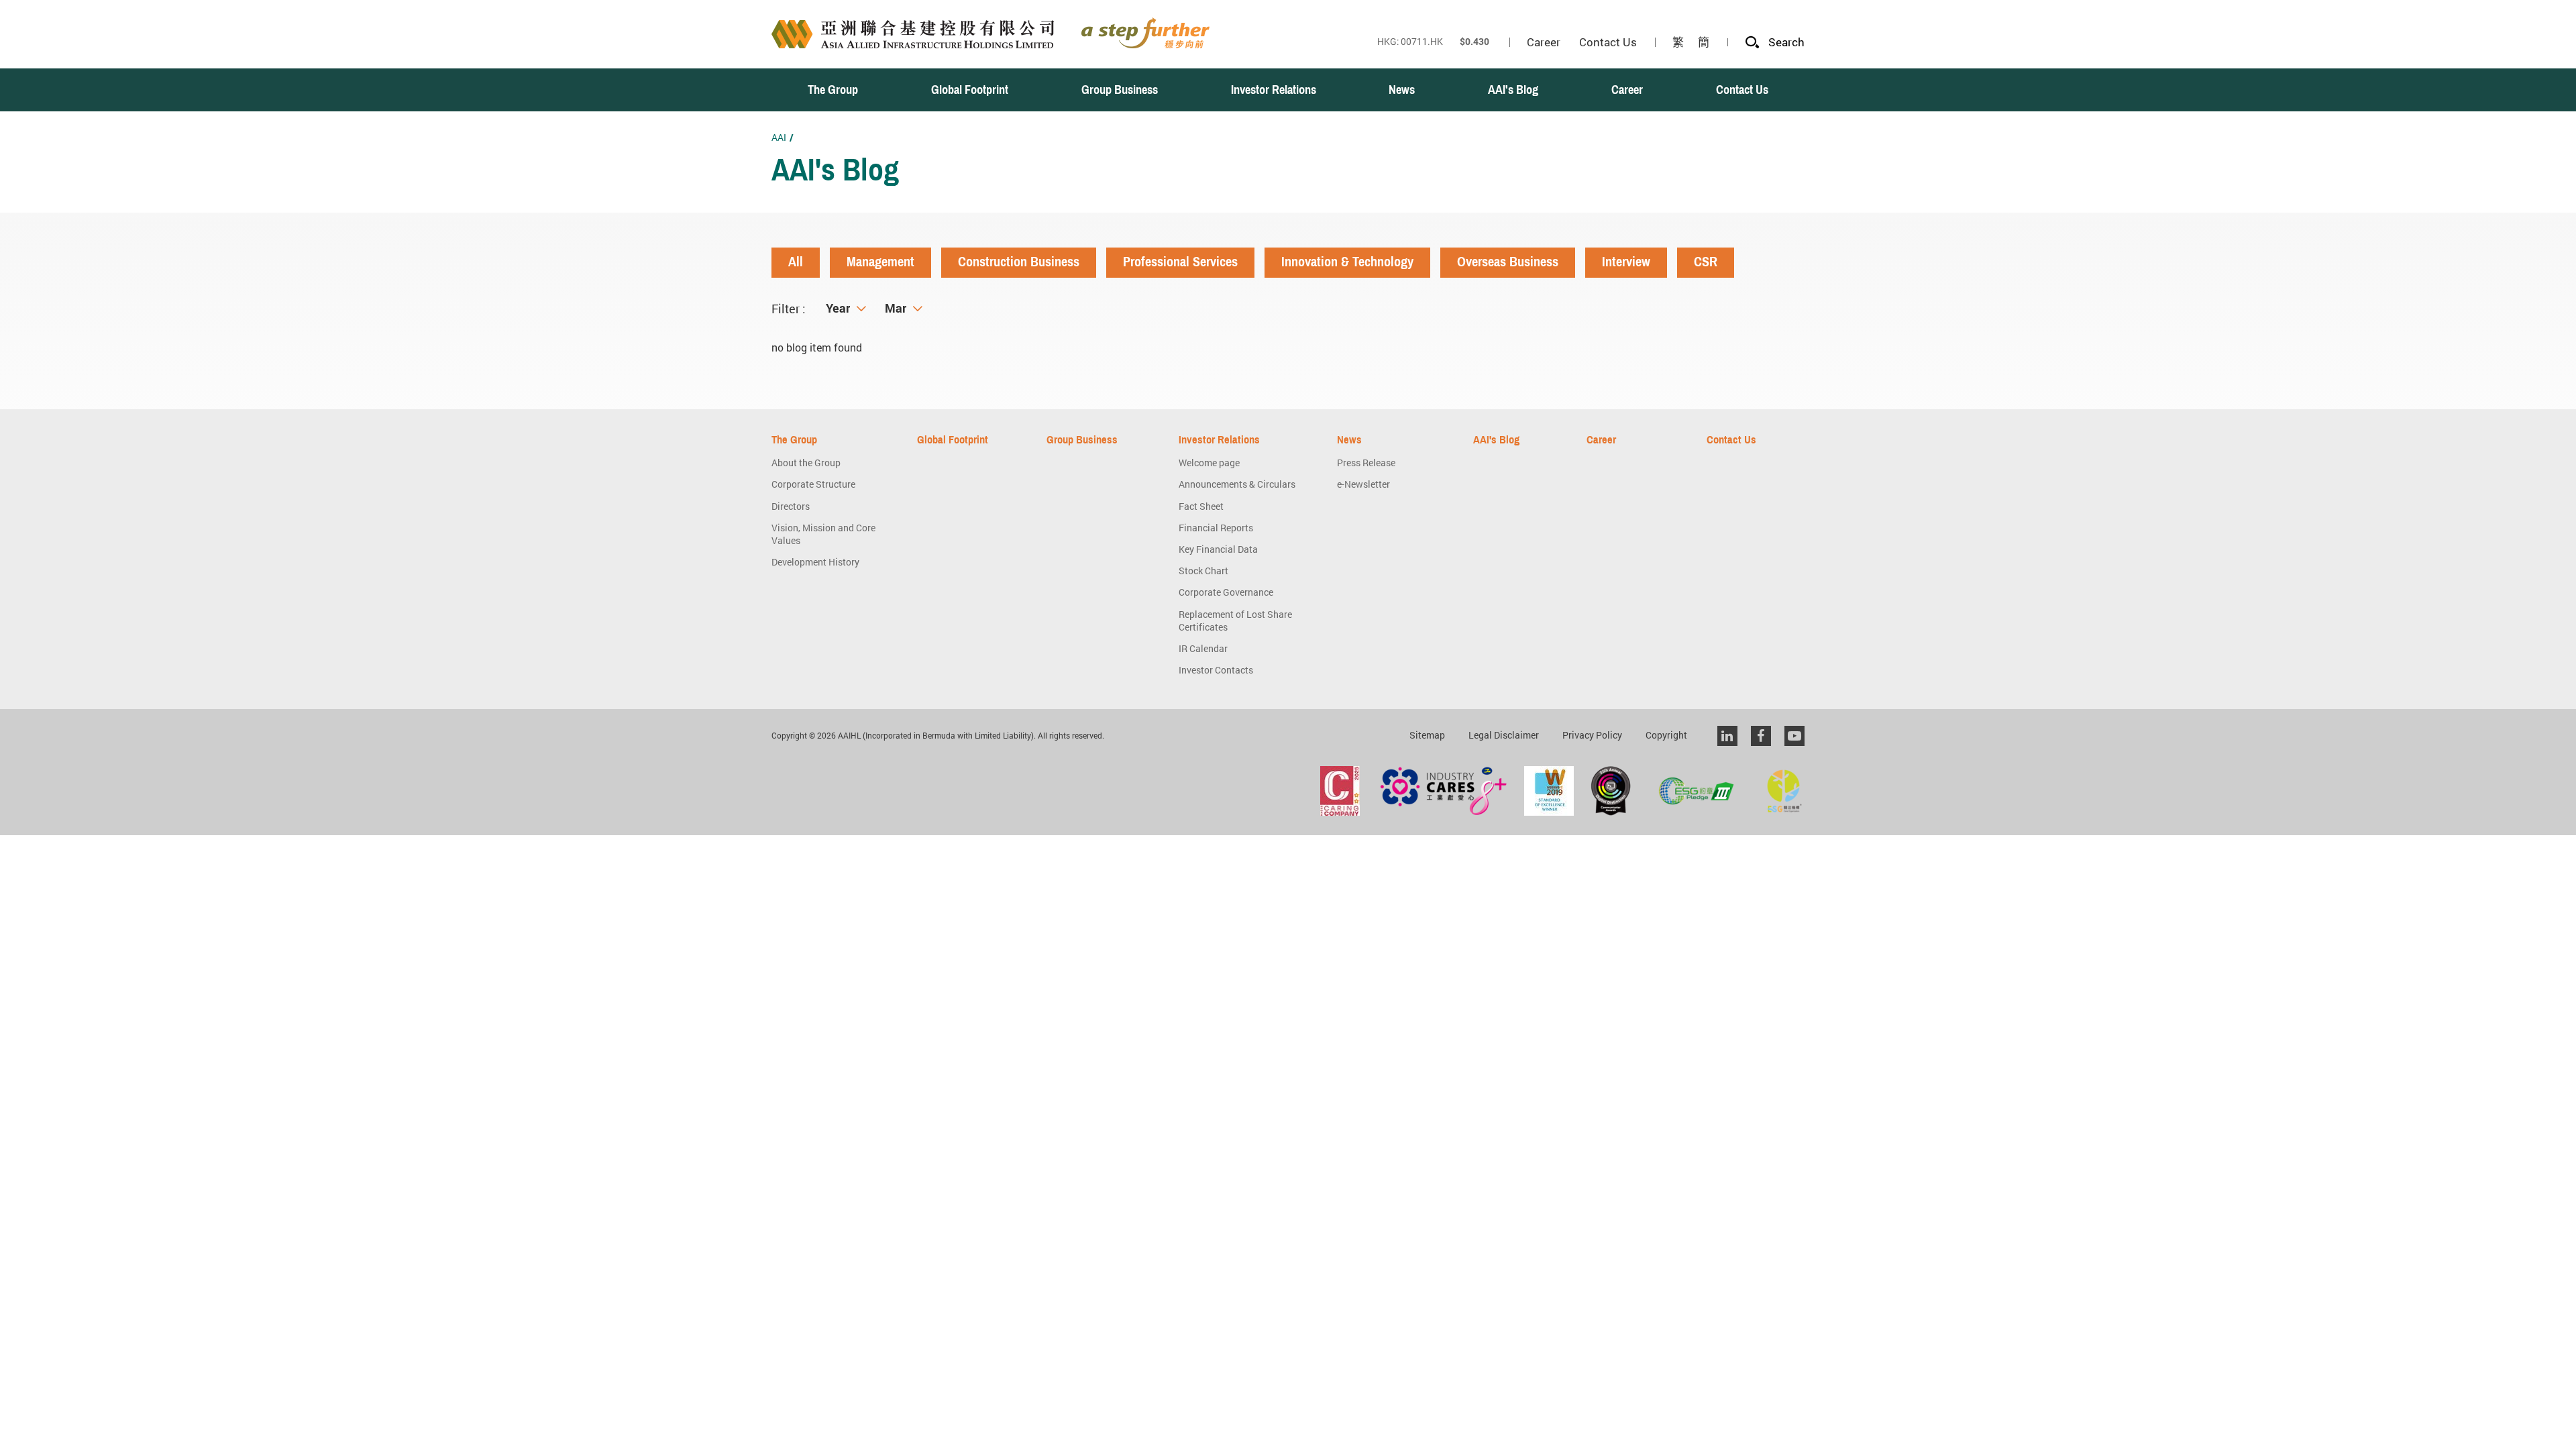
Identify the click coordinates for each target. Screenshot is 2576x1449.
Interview (1626, 262)
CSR (1706, 262)
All (796, 262)
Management (880, 262)
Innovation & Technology (1347, 262)
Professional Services (1180, 262)
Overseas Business (1508, 262)
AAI (779, 137)
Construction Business (1019, 262)
